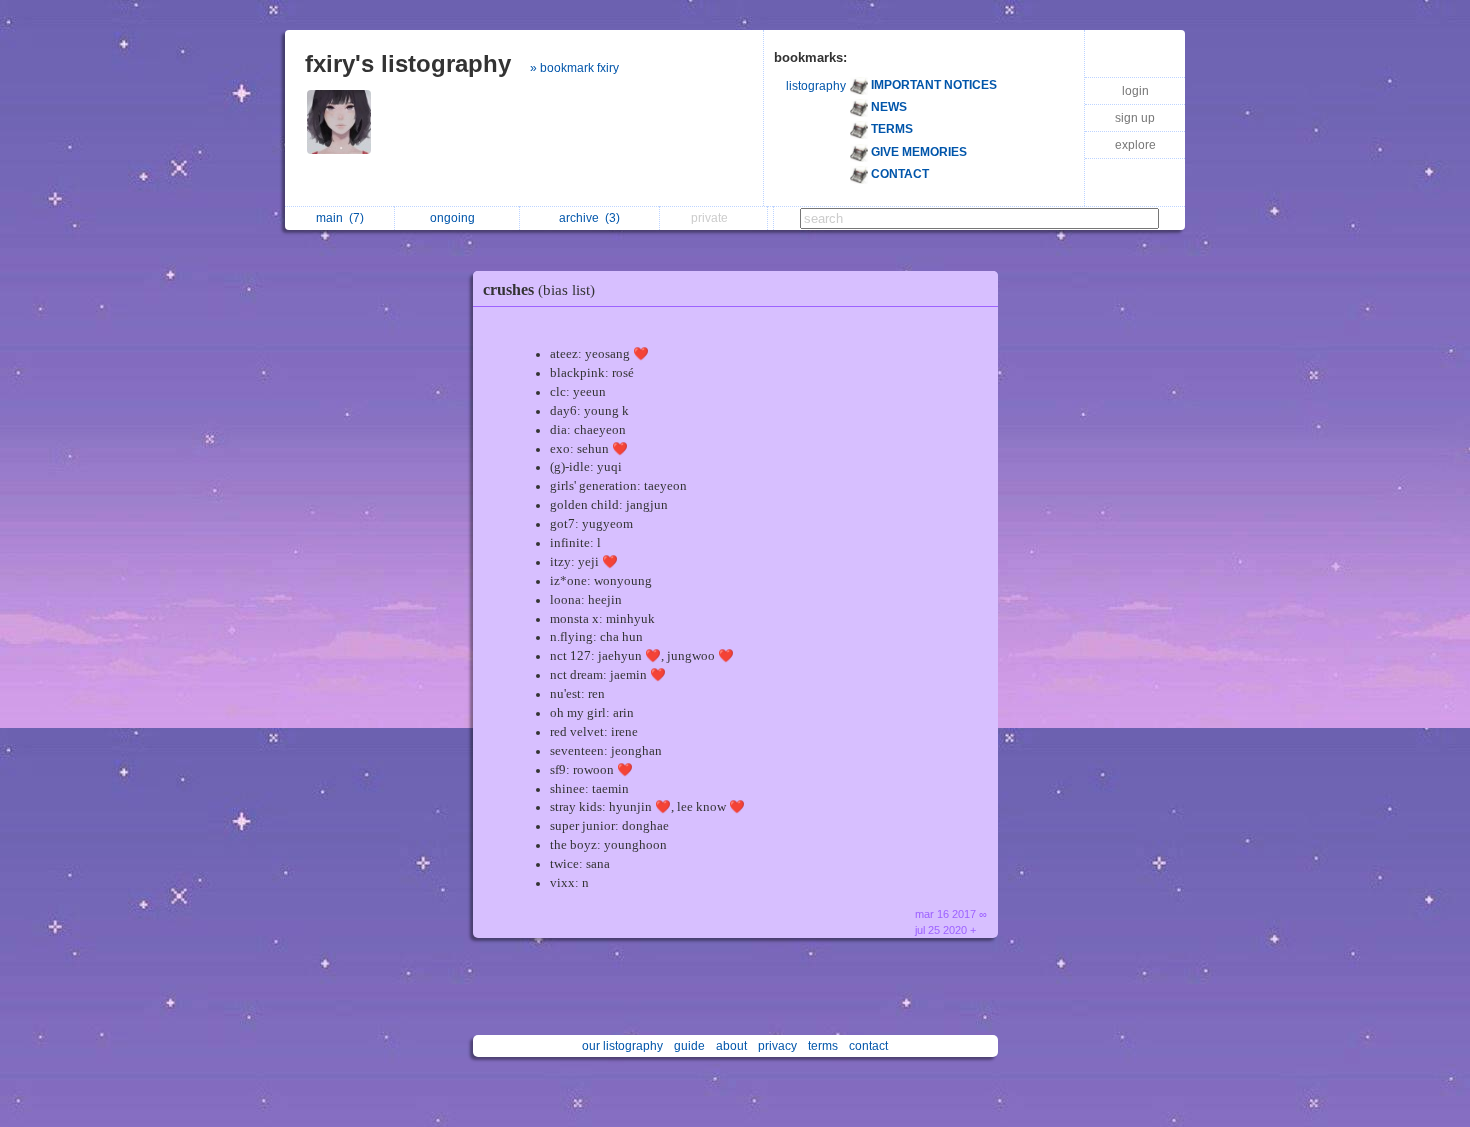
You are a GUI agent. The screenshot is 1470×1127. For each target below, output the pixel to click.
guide (689, 1046)
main (340, 218)
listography (816, 86)
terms (823, 1046)
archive (589, 218)
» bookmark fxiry (574, 68)
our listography (622, 1046)
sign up (1135, 118)
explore (1135, 145)
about (731, 1046)
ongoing (455, 218)
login (1135, 91)
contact (868, 1046)
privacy (777, 1046)
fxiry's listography (408, 63)
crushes (539, 289)
